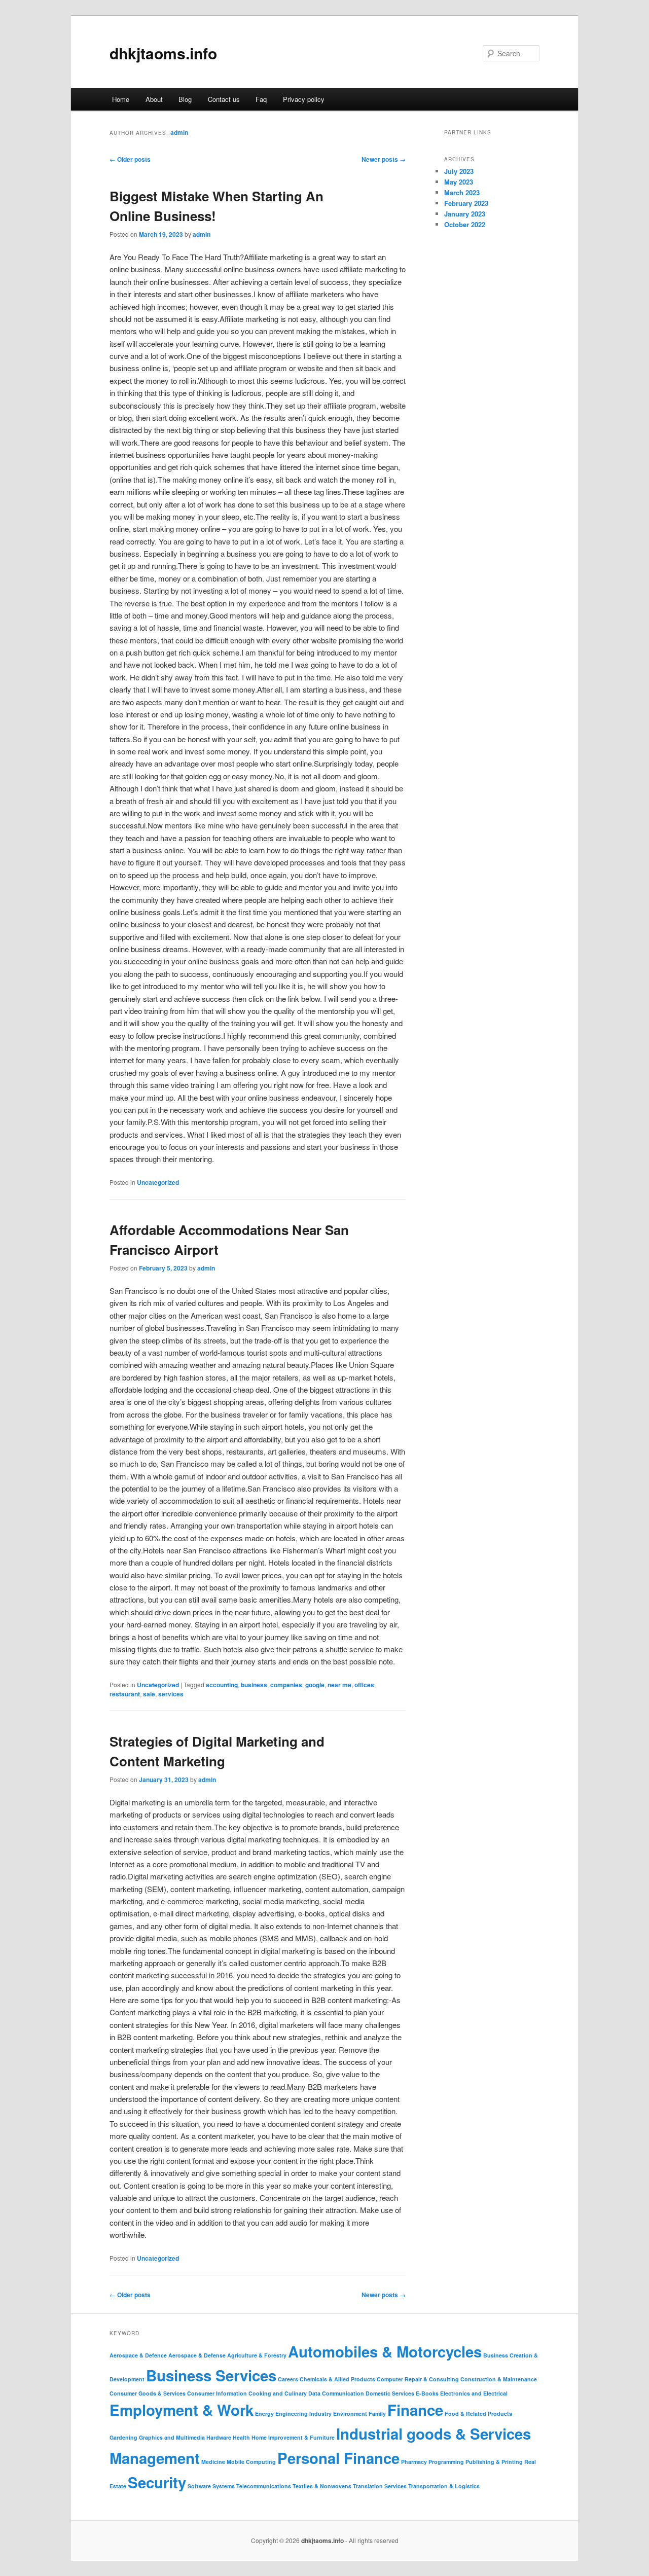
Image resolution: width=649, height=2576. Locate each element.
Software (199, 2486)
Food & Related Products (478, 2414)
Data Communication (336, 2393)
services (171, 1694)
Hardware (219, 2437)
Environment (350, 2414)
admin (179, 132)
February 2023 (466, 203)
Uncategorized (158, 1182)
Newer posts (384, 159)
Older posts (130, 159)
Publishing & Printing (494, 2462)
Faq (261, 99)
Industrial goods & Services (434, 2434)
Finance (415, 2410)
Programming (446, 2462)
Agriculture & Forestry (257, 2355)
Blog (185, 99)
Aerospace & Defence (138, 2355)
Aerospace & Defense (197, 2355)
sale (149, 1694)
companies (286, 1685)
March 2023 (462, 192)
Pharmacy (414, 2462)
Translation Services (380, 2486)
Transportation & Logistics (444, 2486)
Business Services (211, 2375)
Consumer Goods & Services (148, 2393)
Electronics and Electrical (474, 2393)
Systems (224, 2486)
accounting (222, 1685)
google (315, 1685)
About (154, 99)
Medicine (213, 2462)
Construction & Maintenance (499, 2379)
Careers (288, 2379)
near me (339, 1685)
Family (377, 2414)
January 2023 (465, 214)
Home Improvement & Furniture (293, 2437)
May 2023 (459, 182)
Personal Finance (338, 2458)
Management (155, 2458)
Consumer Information (217, 2393)
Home (121, 99)
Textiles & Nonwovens (322, 2486)
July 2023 (459, 171)
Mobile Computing (251, 2462)
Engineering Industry (303, 2414)
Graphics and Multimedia (172, 2437)
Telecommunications (264, 2486)
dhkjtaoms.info (163, 53)
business (254, 1685)
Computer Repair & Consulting (418, 2379)
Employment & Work (182, 2410)
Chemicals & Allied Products (337, 2379)
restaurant (125, 1694)
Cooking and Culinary (278, 2393)
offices (364, 1685)
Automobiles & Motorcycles (385, 2351)
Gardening (123, 2437)
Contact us (224, 99)
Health (241, 2437)
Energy (264, 2414)
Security (157, 2482)
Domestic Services (390, 2393)
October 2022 (465, 224)
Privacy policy (304, 99)
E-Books (427, 2393)
